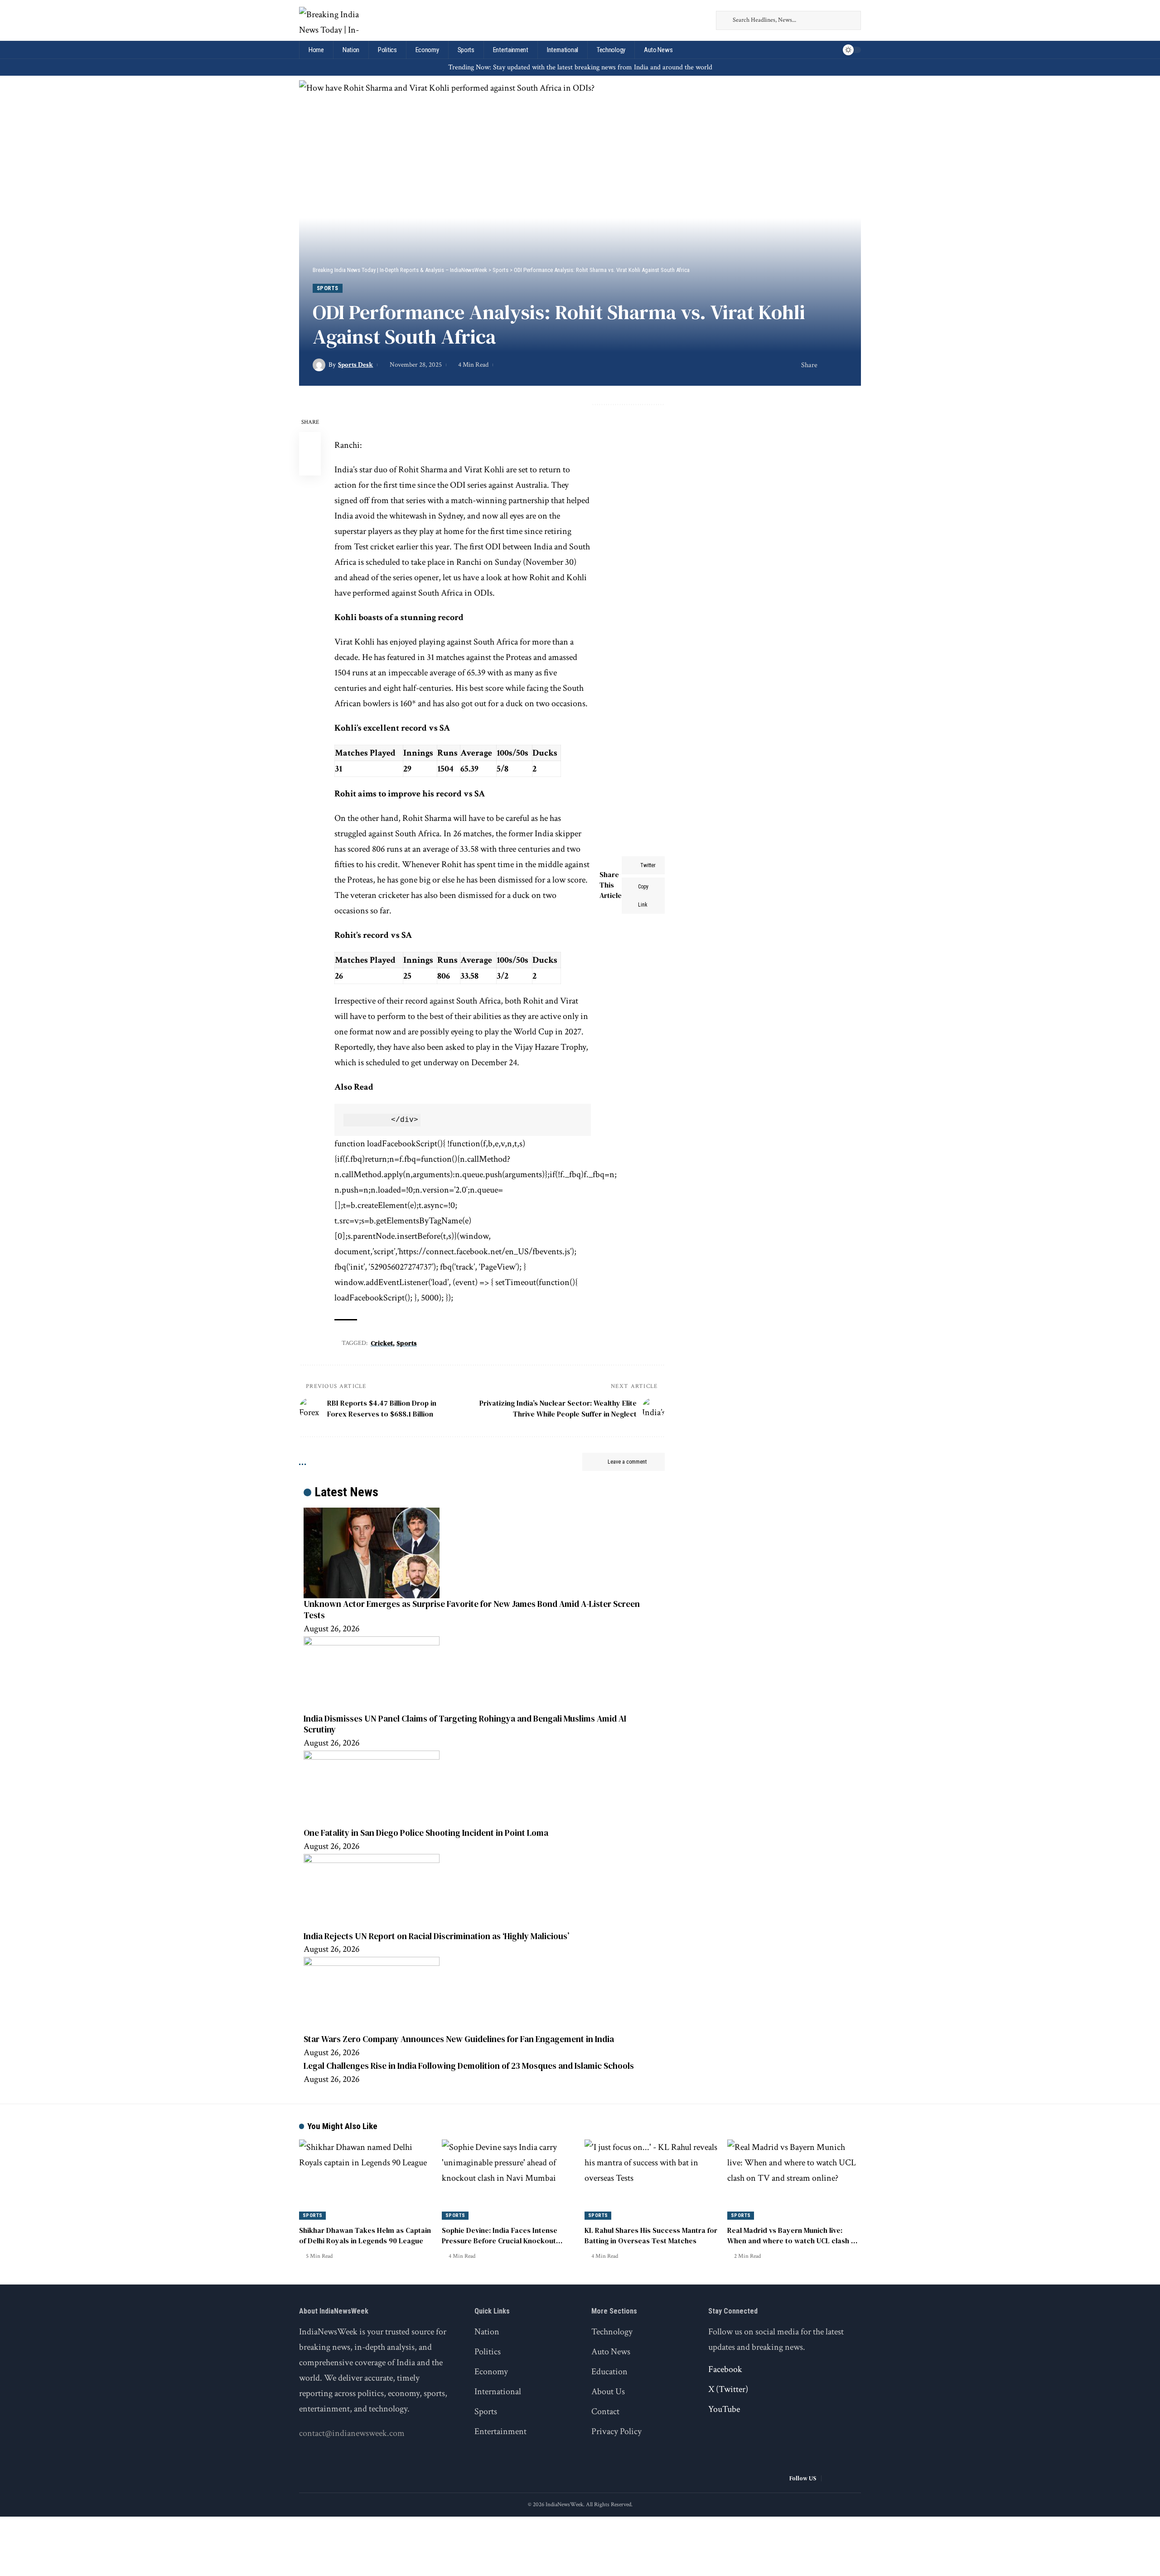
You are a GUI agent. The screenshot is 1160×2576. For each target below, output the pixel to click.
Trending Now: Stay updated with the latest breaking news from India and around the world (580, 67)
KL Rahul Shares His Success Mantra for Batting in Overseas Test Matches (651, 2235)
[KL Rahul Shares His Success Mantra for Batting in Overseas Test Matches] (651, 2180)
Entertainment (500, 2431)
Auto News (611, 2352)
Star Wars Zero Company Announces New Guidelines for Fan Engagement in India (459, 2039)
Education (609, 2372)
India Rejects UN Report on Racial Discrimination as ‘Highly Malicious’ (436, 1936)
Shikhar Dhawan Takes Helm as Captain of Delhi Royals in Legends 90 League (365, 2235)
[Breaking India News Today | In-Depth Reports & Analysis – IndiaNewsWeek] (330, 20)
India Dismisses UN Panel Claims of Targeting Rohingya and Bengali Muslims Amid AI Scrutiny (465, 1724)
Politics (488, 2352)
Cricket (382, 1343)
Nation (487, 2332)
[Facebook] (677, 20)
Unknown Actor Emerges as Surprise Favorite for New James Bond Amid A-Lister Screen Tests (472, 1609)
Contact (605, 2411)
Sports (328, 288)
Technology (612, 2332)
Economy (491, 2372)
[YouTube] (701, 20)
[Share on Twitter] (827, 365)
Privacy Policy (616, 2431)
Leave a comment (627, 1462)
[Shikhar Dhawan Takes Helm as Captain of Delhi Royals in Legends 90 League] (366, 2180)
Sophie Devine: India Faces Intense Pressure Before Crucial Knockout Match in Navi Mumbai (500, 2241)
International (498, 2392)
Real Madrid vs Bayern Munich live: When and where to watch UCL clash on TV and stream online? (793, 2241)
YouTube (724, 2409)
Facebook (725, 2369)
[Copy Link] (841, 365)
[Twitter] (689, 20)
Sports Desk (355, 365)
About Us (608, 2392)
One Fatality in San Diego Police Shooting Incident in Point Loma (426, 1833)
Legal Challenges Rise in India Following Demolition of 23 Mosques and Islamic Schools (469, 2066)
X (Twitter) (728, 2389)
